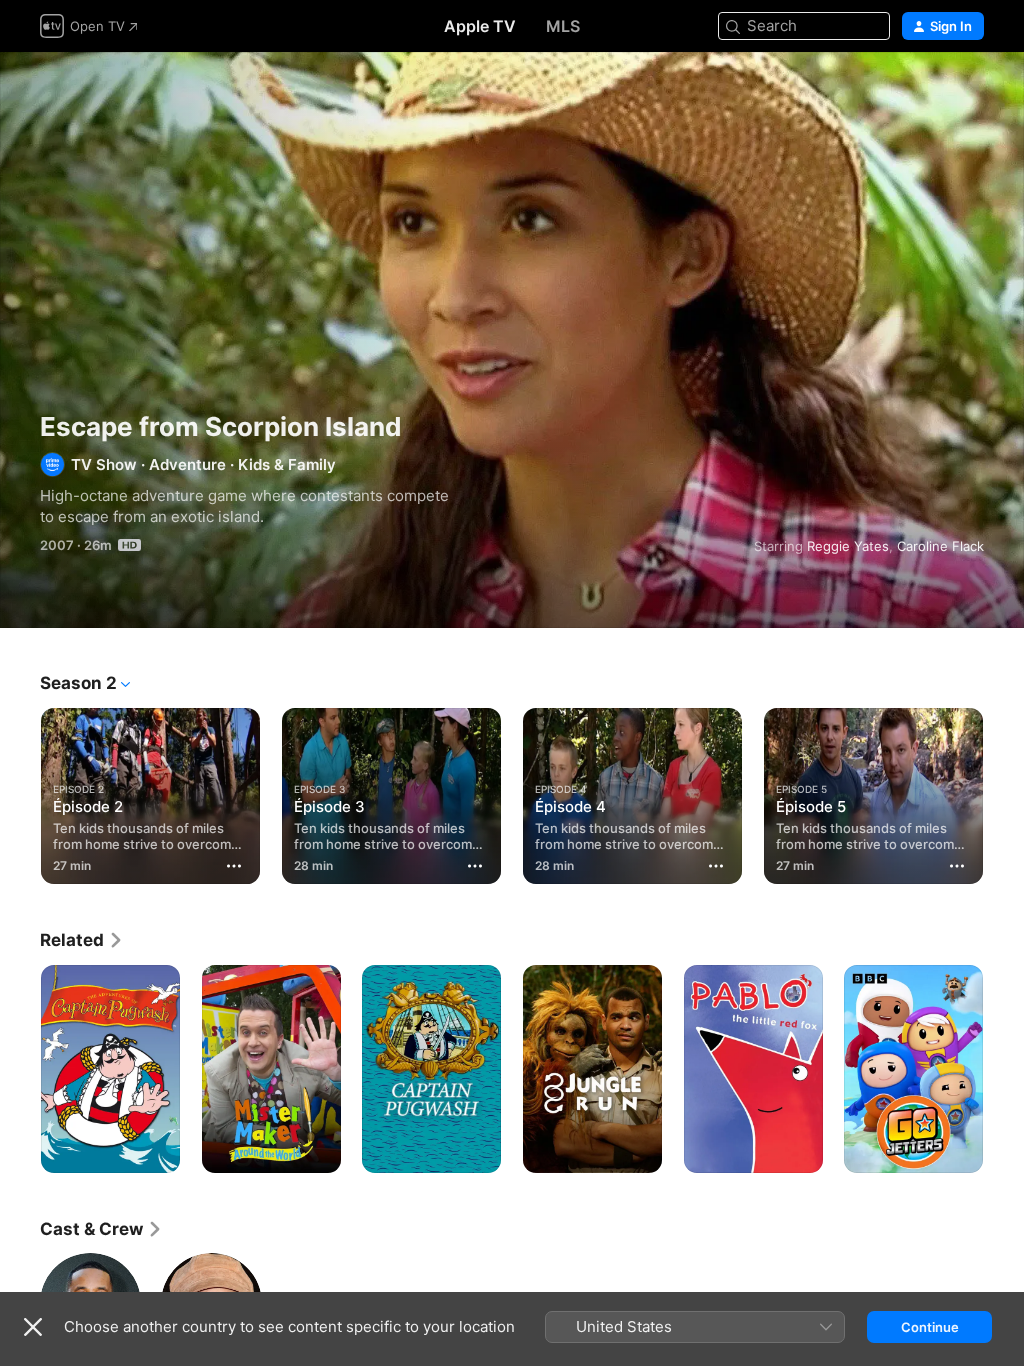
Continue (930, 1327)
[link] (82, 940)
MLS (563, 26)
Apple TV (480, 26)
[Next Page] (1004, 792)
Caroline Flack (940, 546)
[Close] (33, 1327)
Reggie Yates (848, 546)
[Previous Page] (20, 792)
